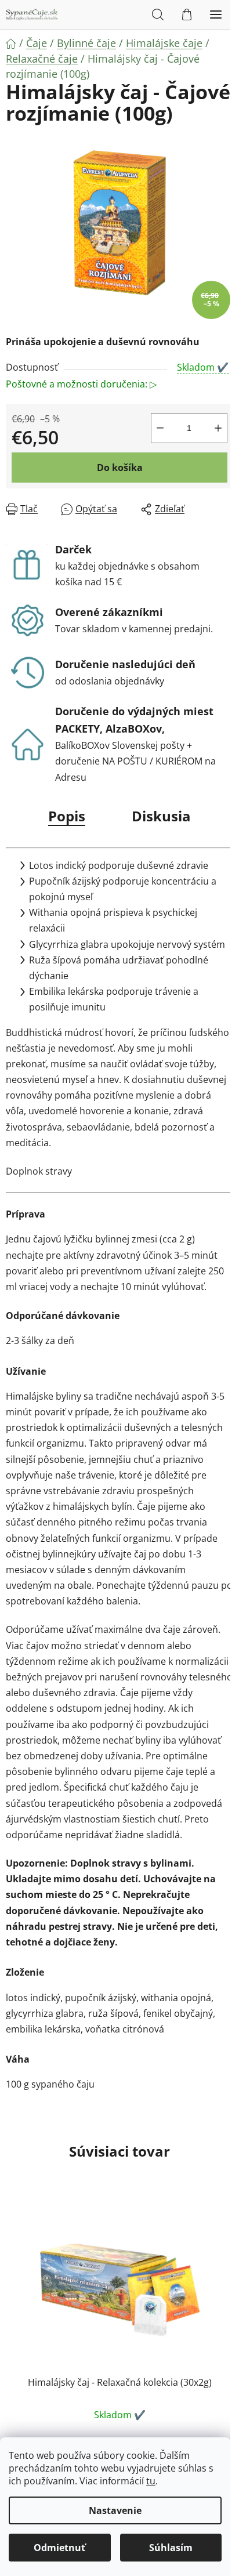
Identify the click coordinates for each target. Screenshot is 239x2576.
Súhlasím (171, 2548)
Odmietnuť (59, 2548)
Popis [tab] (67, 816)
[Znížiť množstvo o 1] (160, 428)
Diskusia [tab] (161, 816)
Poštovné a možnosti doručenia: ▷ (81, 384)
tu (151, 2481)
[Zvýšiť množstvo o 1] (218, 428)
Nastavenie (115, 2510)
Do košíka (120, 468)
